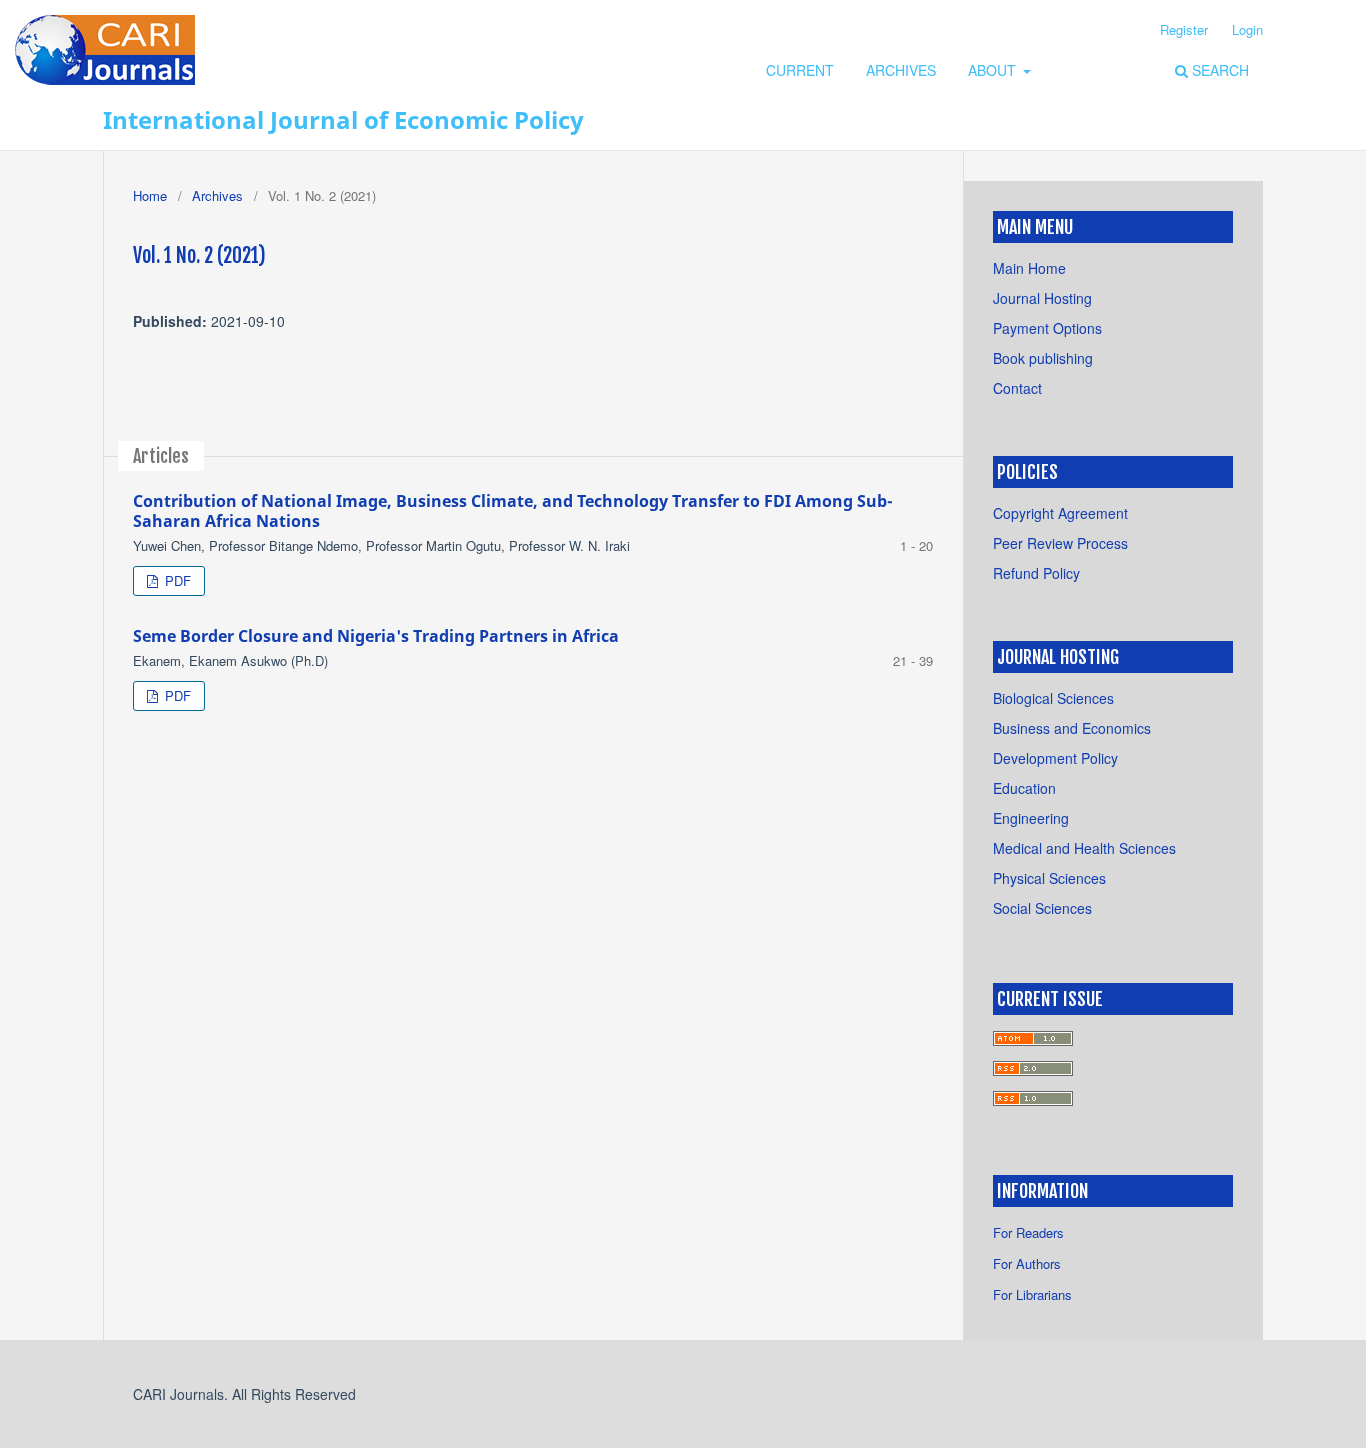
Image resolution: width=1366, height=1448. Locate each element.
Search (1218, 70)
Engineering (1031, 818)
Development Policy (1055, 758)
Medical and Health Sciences (1084, 848)
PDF (176, 580)
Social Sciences (1042, 908)
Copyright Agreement (1060, 513)
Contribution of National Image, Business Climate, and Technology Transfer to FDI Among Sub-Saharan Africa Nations (513, 511)
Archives (901, 70)
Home (150, 195)
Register (1184, 29)
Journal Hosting (1042, 298)
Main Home (1029, 268)
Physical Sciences (1049, 878)
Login (1247, 29)
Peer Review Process (1060, 543)
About (994, 70)
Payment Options (1047, 328)
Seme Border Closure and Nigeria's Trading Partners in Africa (376, 636)
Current (800, 70)
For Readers (1028, 1232)
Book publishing (1043, 358)
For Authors (1027, 1263)
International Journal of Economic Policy (343, 119)
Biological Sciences (1053, 698)
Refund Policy (1036, 573)
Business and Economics (1072, 728)
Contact (1017, 388)
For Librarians (1032, 1294)
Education (1024, 788)
